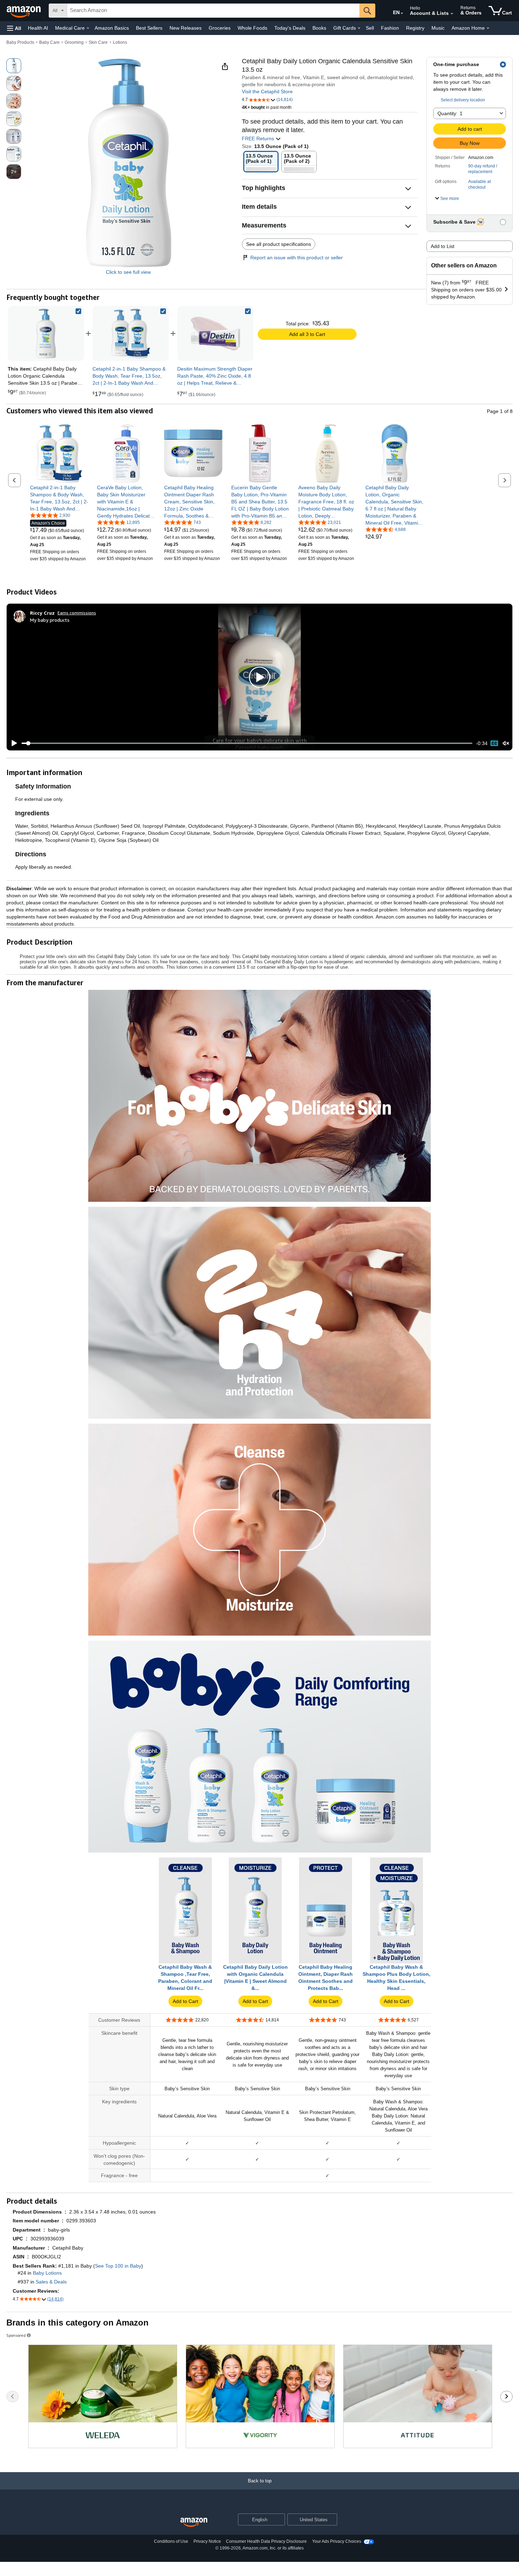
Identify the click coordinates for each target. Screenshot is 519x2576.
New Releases (186, 28)
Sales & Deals (51, 2282)
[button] (14, 28)
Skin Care (98, 42)
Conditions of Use (171, 2541)
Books (319, 28)
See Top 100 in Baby (118, 2266)
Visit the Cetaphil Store (267, 91)
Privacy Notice (207, 2541)
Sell (370, 28)
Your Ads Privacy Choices (337, 2541)
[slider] (247, 743)
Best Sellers (149, 28)
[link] (131, 333)
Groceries (220, 28)
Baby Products (20, 42)
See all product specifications (279, 244)
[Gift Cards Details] (359, 28)
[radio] (14, 66)
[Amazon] (24, 11)
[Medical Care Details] (88, 28)
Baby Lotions (47, 2273)
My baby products (50, 620)
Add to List (443, 246)
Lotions (120, 42)
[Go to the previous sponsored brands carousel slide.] (13, 2397)
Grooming (74, 42)
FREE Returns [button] (259, 138)
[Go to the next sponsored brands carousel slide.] (506, 2397)
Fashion (390, 28)
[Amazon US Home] (194, 2522)
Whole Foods (252, 28)
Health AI (38, 28)
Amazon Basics (112, 28)
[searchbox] (213, 11)
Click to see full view (128, 272)
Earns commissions (77, 613)
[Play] (12, 743)
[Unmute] (506, 743)
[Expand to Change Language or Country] (402, 13)
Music (438, 28)
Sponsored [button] (16, 2335)
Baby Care (49, 42)
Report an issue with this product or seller (297, 258)
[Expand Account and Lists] (452, 14)
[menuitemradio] (494, 743)
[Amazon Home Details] (488, 28)
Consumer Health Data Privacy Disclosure (266, 2541)
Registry (415, 28)
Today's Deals (290, 28)
